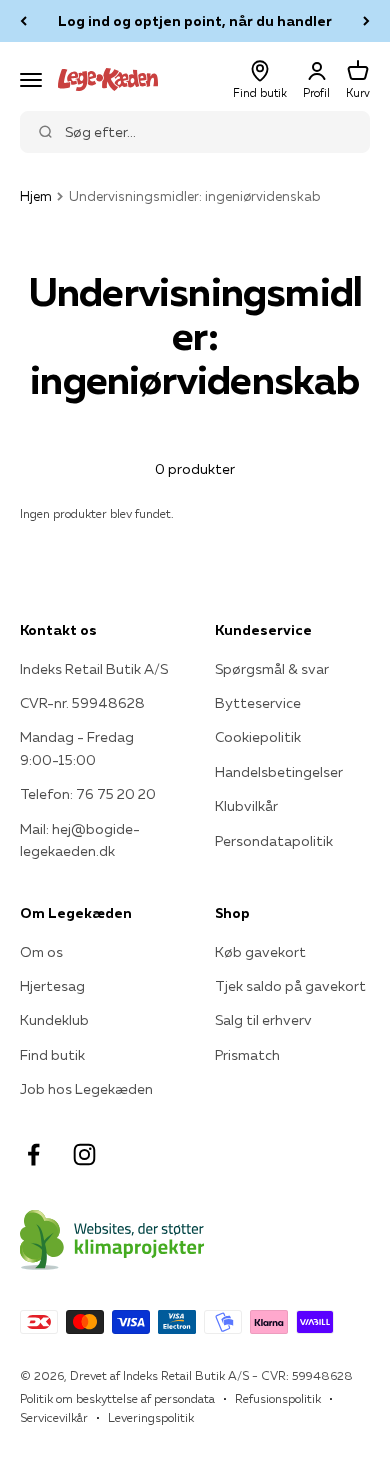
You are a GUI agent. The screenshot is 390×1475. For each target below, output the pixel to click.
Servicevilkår (54, 1417)
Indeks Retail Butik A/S (94, 669)
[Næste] (366, 21)
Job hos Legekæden (86, 1089)
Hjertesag (52, 986)
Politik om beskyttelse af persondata (117, 1398)
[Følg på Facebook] (33, 1154)
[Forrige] (23, 21)
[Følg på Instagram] (84, 1154)
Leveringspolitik (151, 1417)
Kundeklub (54, 1020)
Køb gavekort (260, 952)
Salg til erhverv (263, 1020)
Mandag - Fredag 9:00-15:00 (77, 748)
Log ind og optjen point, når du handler (195, 21)
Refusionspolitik (278, 1398)
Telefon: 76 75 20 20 (88, 794)
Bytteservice (258, 703)
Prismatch (247, 1055)
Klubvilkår (246, 806)
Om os (41, 952)
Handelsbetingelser (279, 772)
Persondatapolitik (274, 841)
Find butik (52, 1055)
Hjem (36, 196)
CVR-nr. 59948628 (82, 703)
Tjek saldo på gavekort (290, 986)
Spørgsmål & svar (272, 669)
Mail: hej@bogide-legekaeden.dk (80, 840)
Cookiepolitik (258, 737)
